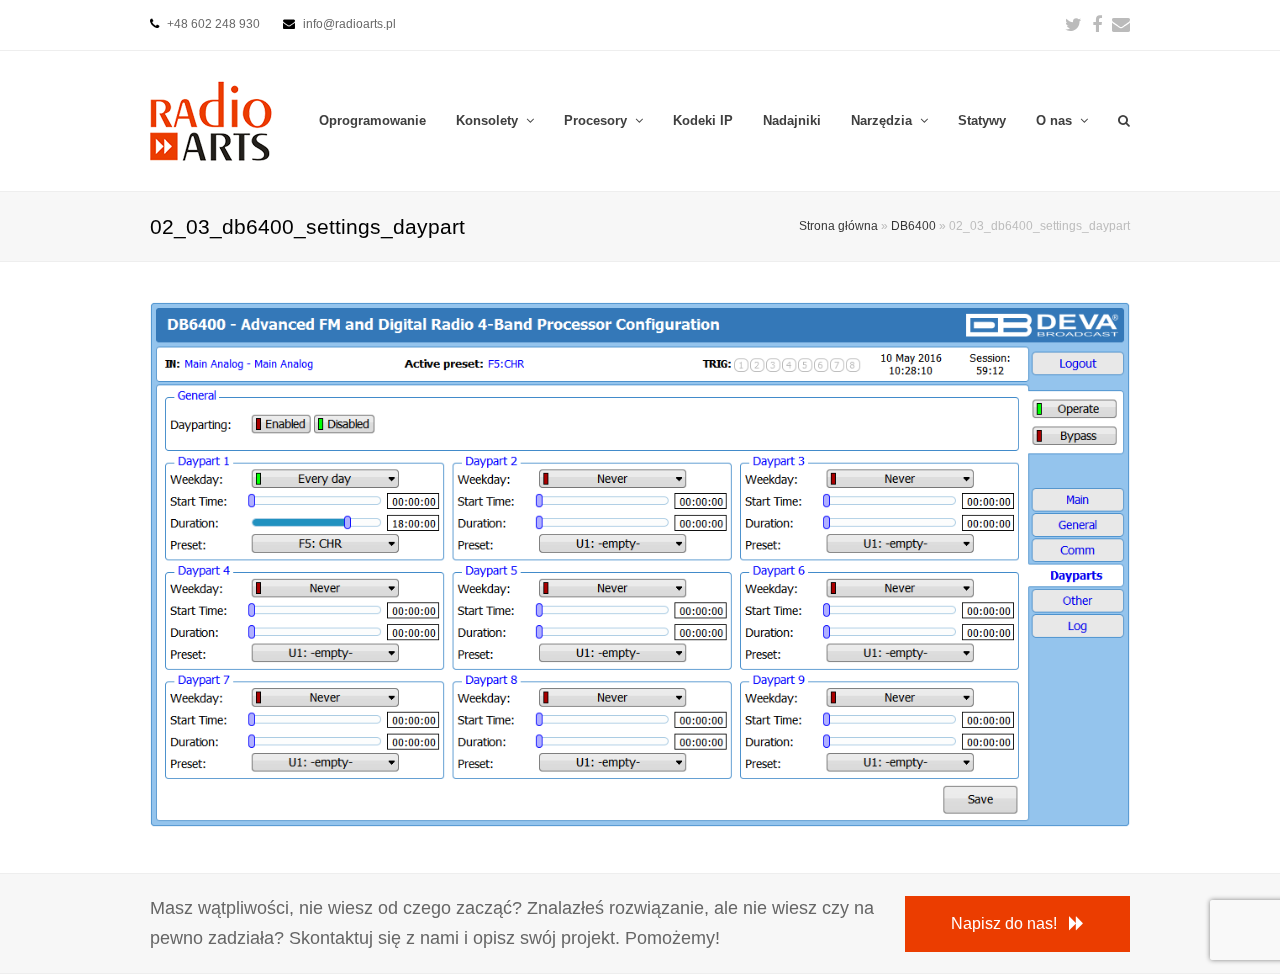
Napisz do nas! (1004, 923)
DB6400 (913, 225)
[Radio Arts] (211, 119)
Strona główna (838, 225)
